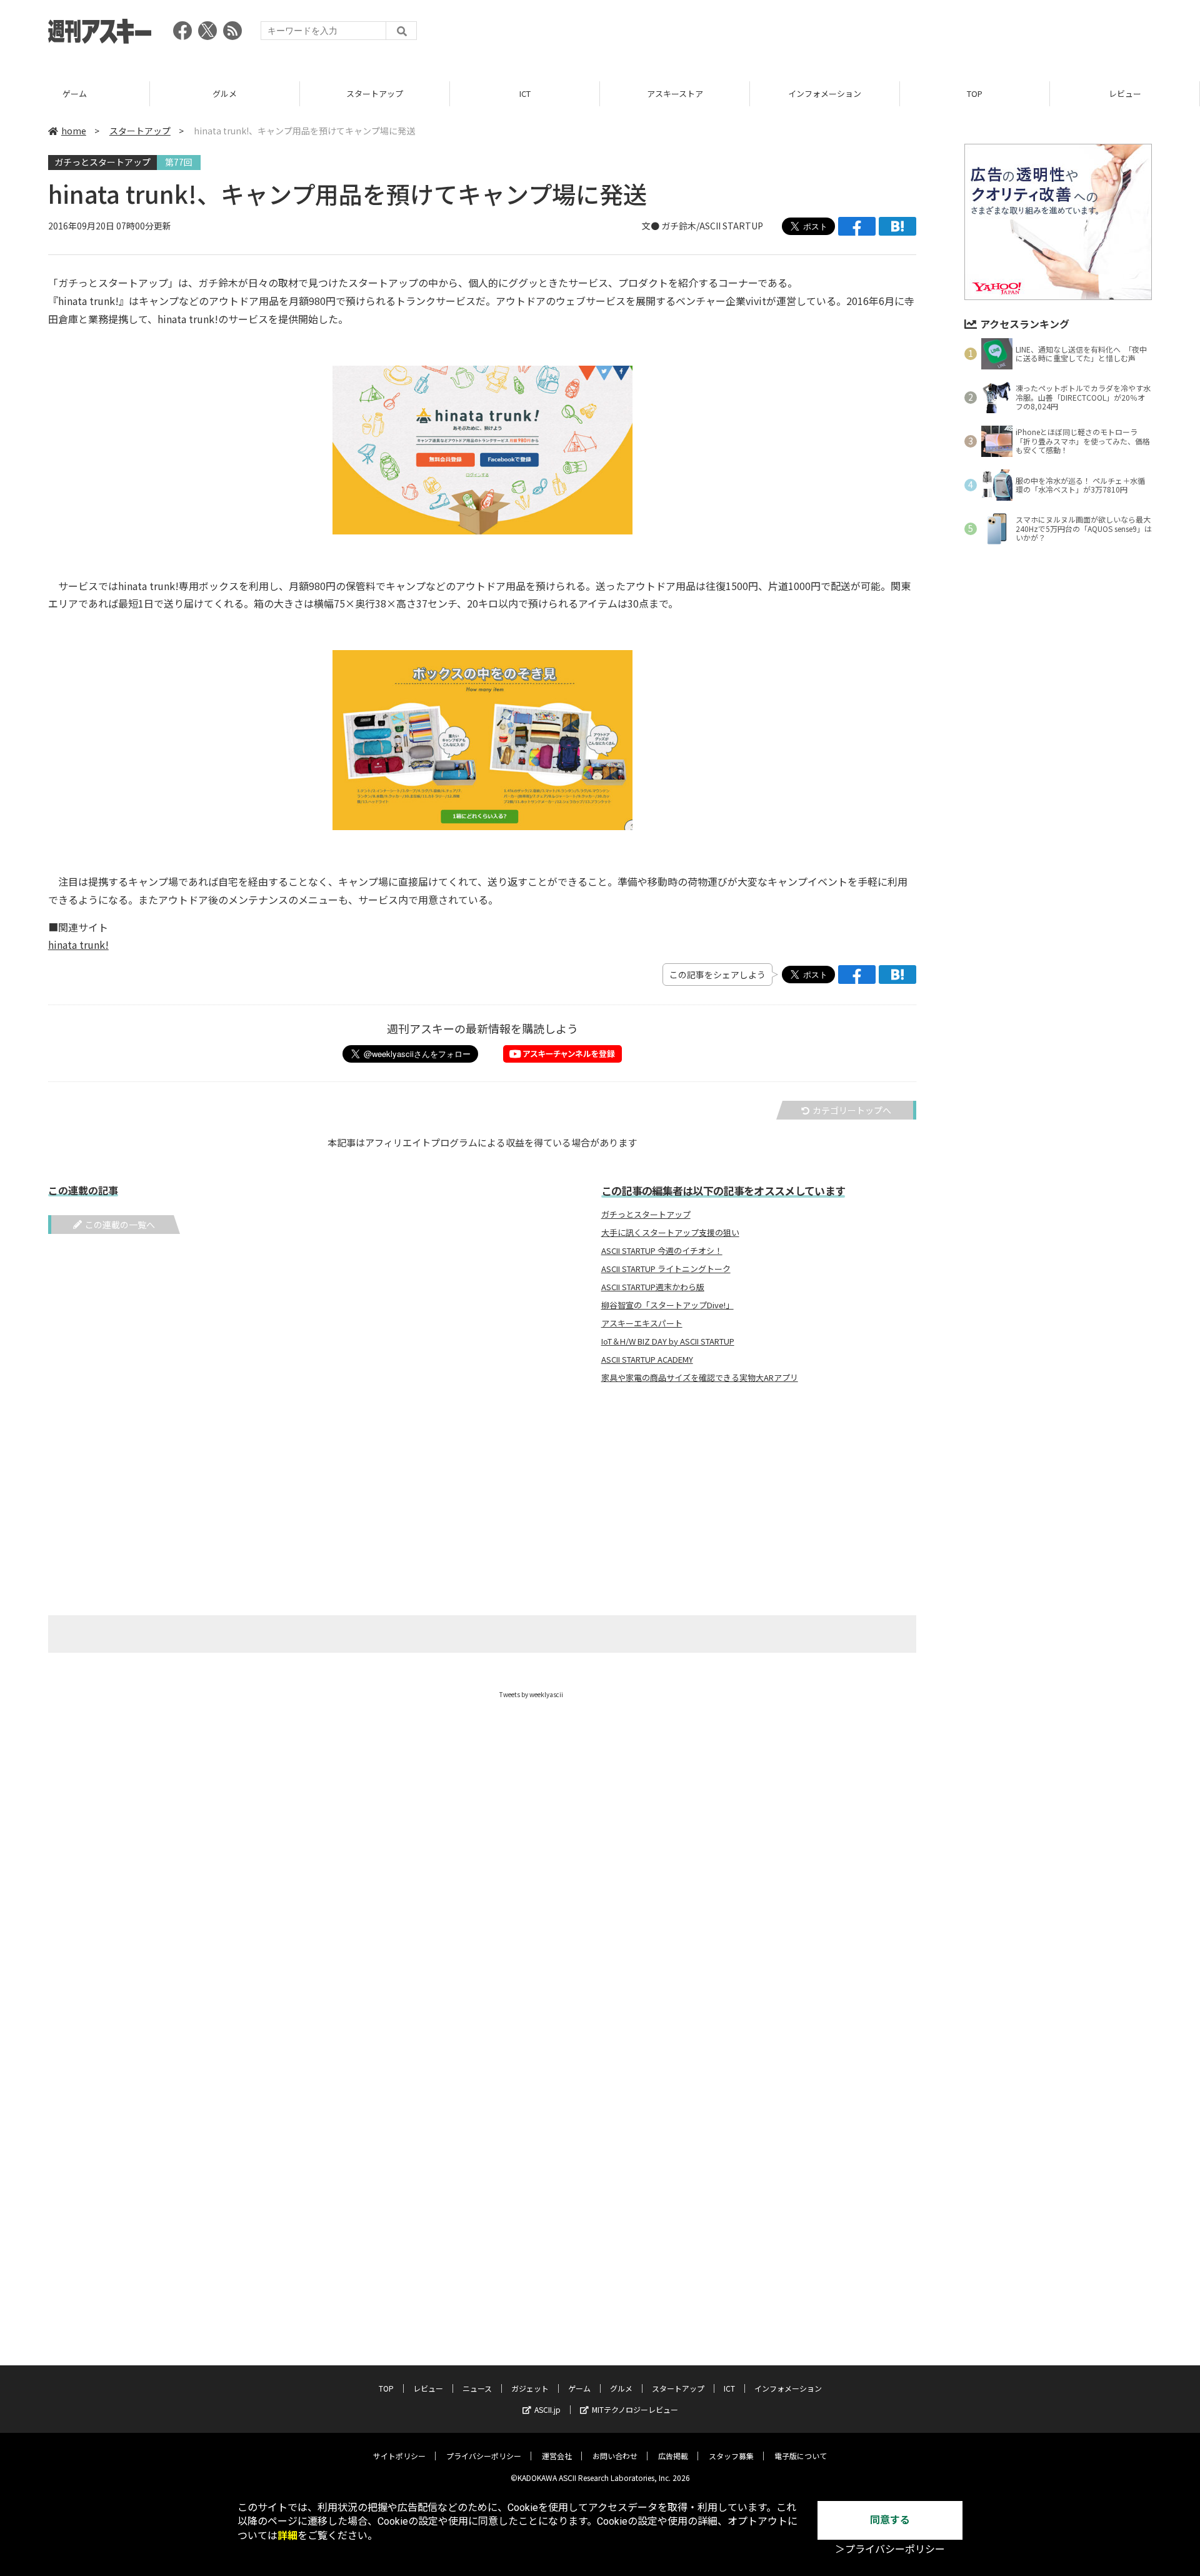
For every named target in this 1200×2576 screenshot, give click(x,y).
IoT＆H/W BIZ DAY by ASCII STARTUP (668, 1341)
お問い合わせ (615, 2456)
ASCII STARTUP (731, 226)
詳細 (287, 2536)
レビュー (1125, 93)
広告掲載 (673, 2456)
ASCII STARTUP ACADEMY (647, 1360)
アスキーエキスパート (642, 1323)
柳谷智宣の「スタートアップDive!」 (667, 1305)
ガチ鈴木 (679, 226)
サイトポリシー (399, 2456)
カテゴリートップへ (852, 1110)
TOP (975, 93)
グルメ (225, 93)
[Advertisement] (924, 34)
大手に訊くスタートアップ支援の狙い (670, 1233)
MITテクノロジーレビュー (635, 2409)
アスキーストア (675, 93)
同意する (890, 2520)
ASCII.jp (547, 2409)
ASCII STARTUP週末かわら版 (653, 1287)
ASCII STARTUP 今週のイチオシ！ (662, 1251)
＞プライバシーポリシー (890, 2549)
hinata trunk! (78, 945)
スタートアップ (375, 93)
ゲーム (75, 93)
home (74, 131)
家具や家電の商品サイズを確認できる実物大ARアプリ (700, 1378)
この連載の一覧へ (120, 1225)
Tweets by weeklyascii (531, 1694)
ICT (525, 93)
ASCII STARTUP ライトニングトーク (666, 1269)
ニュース (477, 2388)
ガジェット (530, 2388)
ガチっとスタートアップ (102, 162)
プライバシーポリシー (484, 2456)
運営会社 (557, 2456)
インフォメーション (825, 93)
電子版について (801, 2456)
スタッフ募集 (731, 2456)
